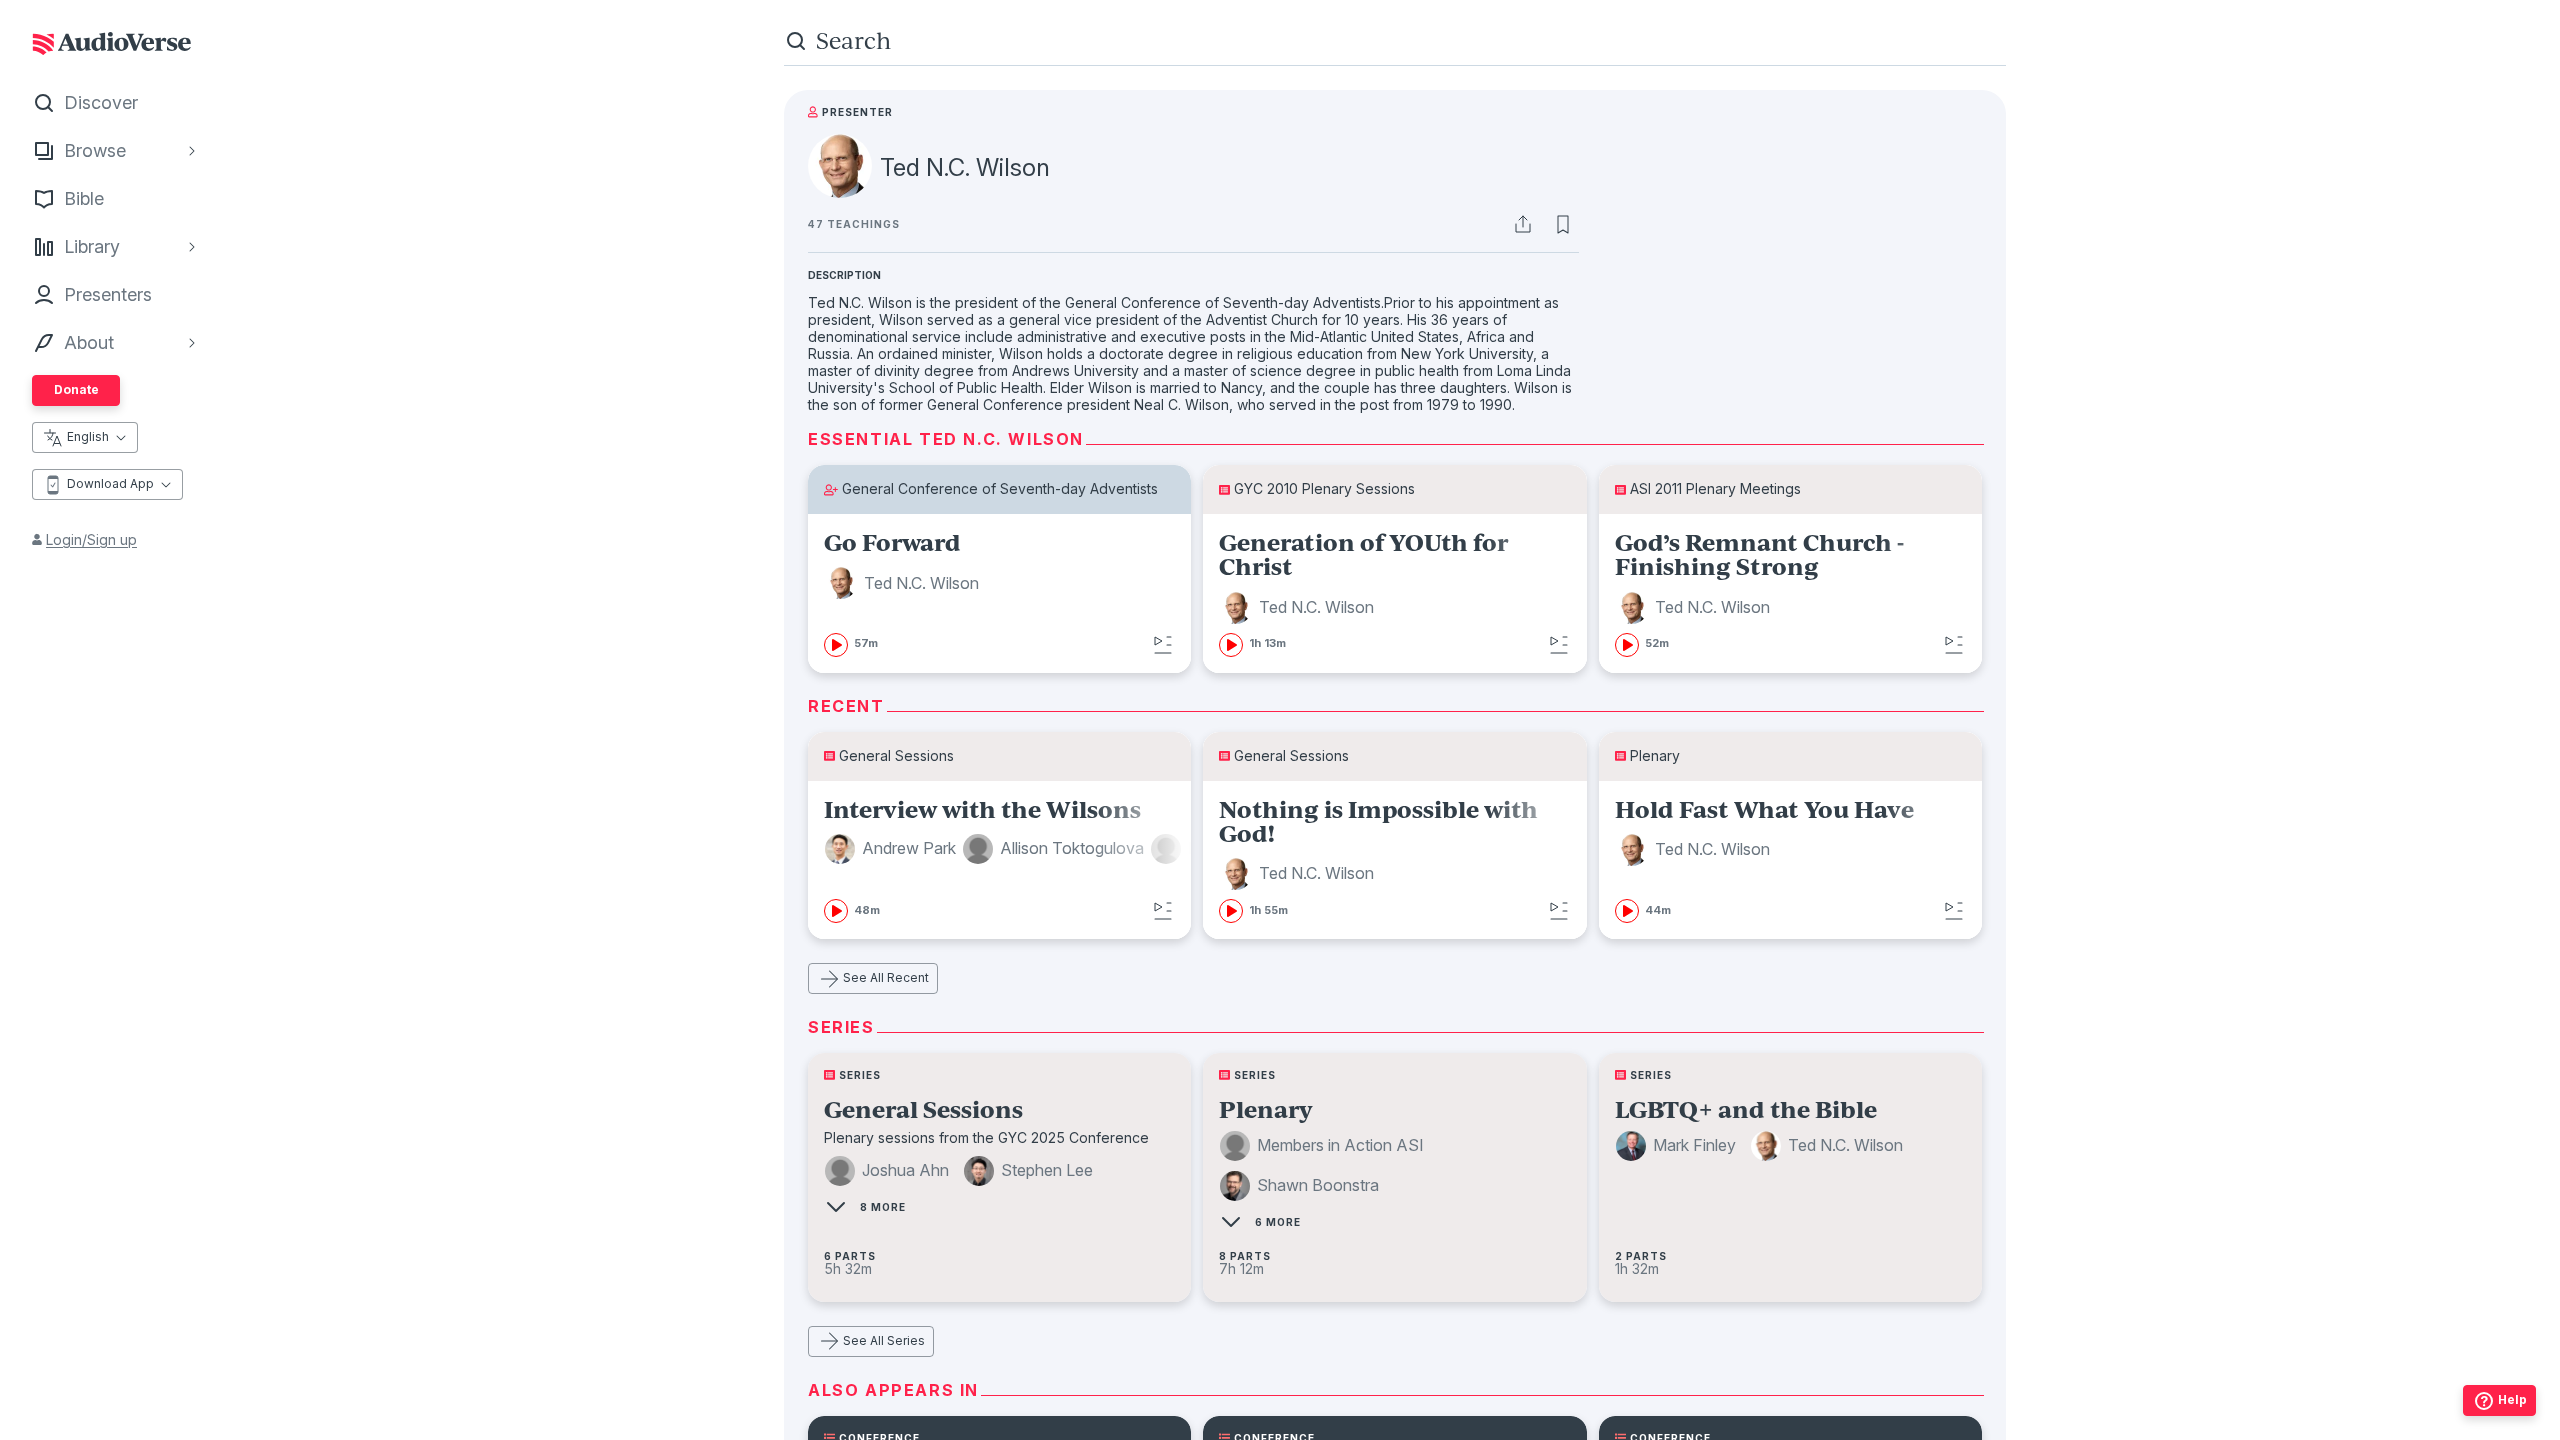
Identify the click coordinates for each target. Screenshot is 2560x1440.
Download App (110, 483)
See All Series (884, 1340)
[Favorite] (1563, 224)
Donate (76, 389)
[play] (836, 645)
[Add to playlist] (1163, 645)
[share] (1523, 224)
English (88, 436)
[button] (904, 583)
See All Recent (886, 977)
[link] (999, 593)
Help (2512, 1399)
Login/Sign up (91, 539)
